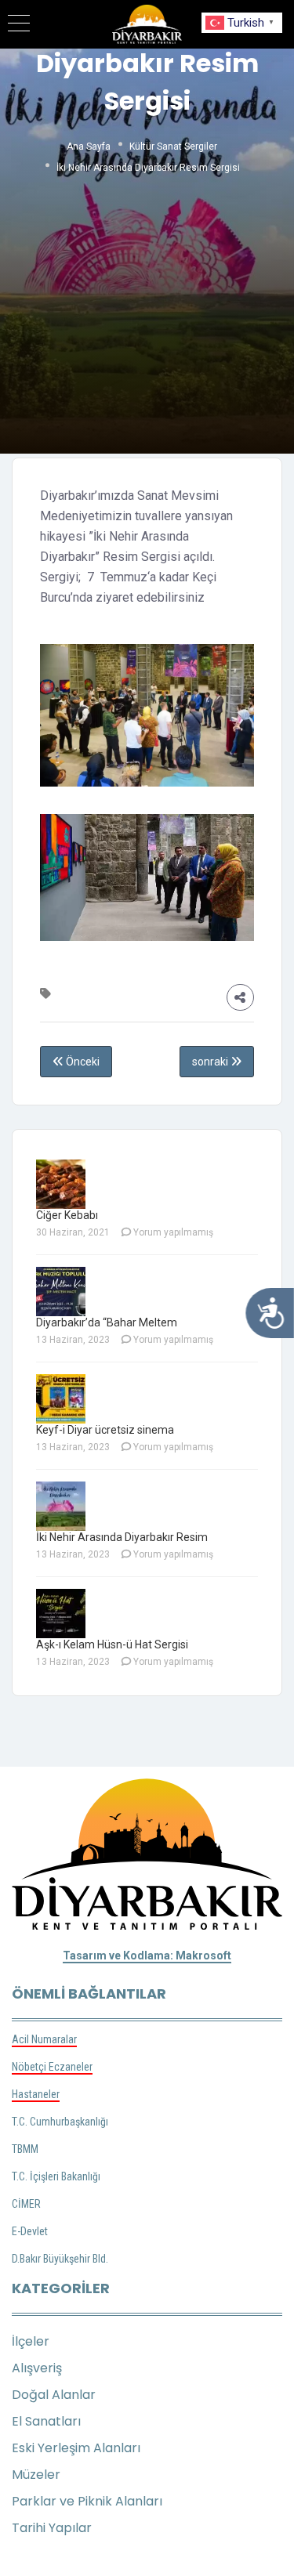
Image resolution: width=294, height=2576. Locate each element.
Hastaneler (36, 2094)
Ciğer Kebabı (67, 1215)
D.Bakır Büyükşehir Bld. (60, 2259)
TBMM (25, 2149)
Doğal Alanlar (54, 2395)
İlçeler (31, 2341)
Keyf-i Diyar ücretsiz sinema (105, 1430)
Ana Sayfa (89, 147)
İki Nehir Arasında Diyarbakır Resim (122, 1537)
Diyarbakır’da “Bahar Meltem (107, 1322)
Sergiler (201, 147)
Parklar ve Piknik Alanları (87, 2501)
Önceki (82, 1062)
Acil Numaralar (44, 2039)
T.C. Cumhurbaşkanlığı (60, 2122)
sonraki (211, 1062)
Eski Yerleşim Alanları (76, 2448)
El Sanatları (46, 2421)
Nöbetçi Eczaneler (52, 2067)
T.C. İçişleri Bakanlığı (56, 2176)
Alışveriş (37, 2368)
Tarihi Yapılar (52, 2528)
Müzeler (36, 2475)
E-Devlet (30, 2231)
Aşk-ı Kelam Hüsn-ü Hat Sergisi (112, 1644)
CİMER (26, 2204)
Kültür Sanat (156, 147)
